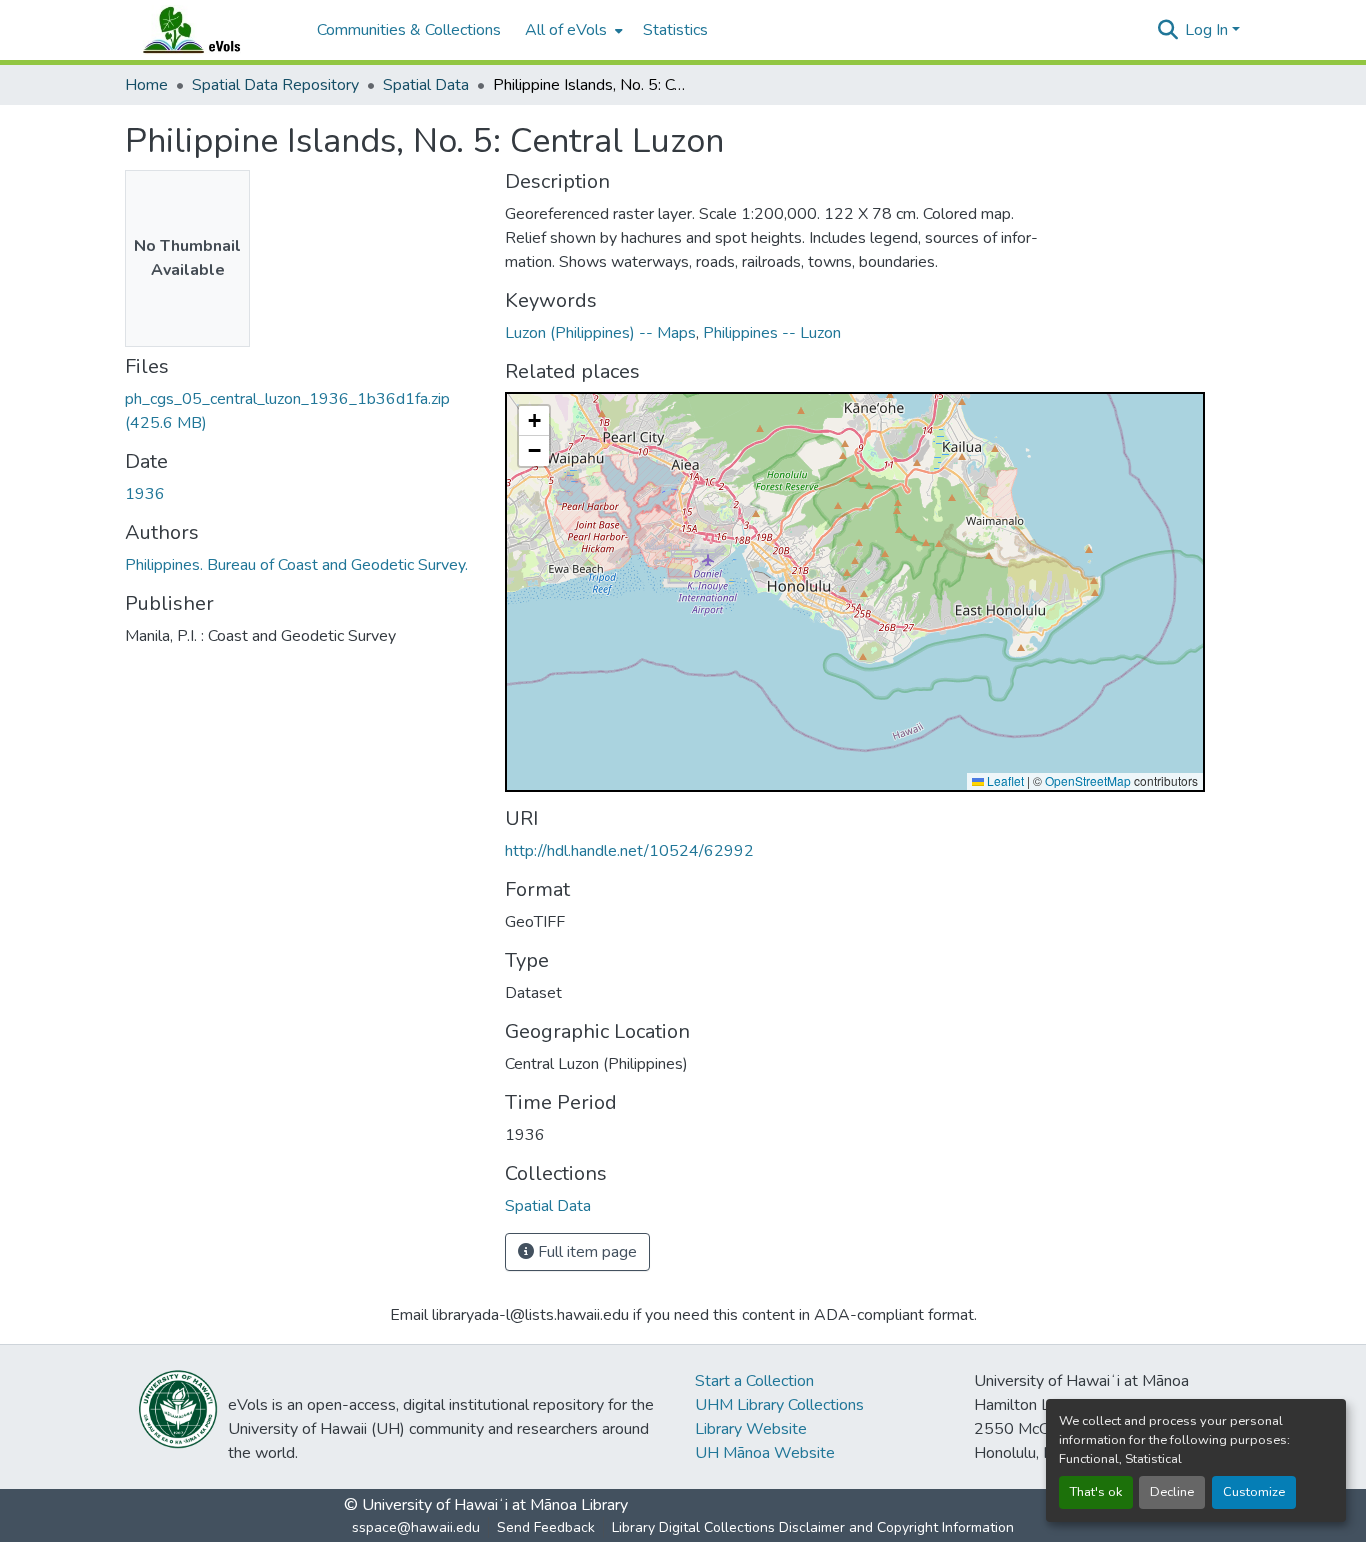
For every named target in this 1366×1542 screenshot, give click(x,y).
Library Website (751, 1429)
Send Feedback (546, 1527)
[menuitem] (572, 30)
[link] (303, 411)
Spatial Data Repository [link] (275, 85)
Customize (1254, 1492)
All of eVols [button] (566, 30)
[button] (211, 30)
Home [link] (146, 85)
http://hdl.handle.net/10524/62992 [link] (629, 851)
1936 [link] (145, 494)
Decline (1172, 1492)
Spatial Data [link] (426, 85)
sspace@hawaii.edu (416, 1527)
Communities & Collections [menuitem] (409, 30)
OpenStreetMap (1088, 780)
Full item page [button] (585, 1252)
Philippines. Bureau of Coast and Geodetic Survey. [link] (296, 565)
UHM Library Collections (779, 1405)
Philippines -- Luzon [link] (772, 333)
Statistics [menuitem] (675, 30)
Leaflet (1004, 780)
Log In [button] (1208, 30)
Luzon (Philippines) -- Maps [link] (600, 333)
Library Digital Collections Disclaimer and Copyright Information (813, 1527)
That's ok (1096, 1492)
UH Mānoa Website (765, 1453)
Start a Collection (754, 1381)
